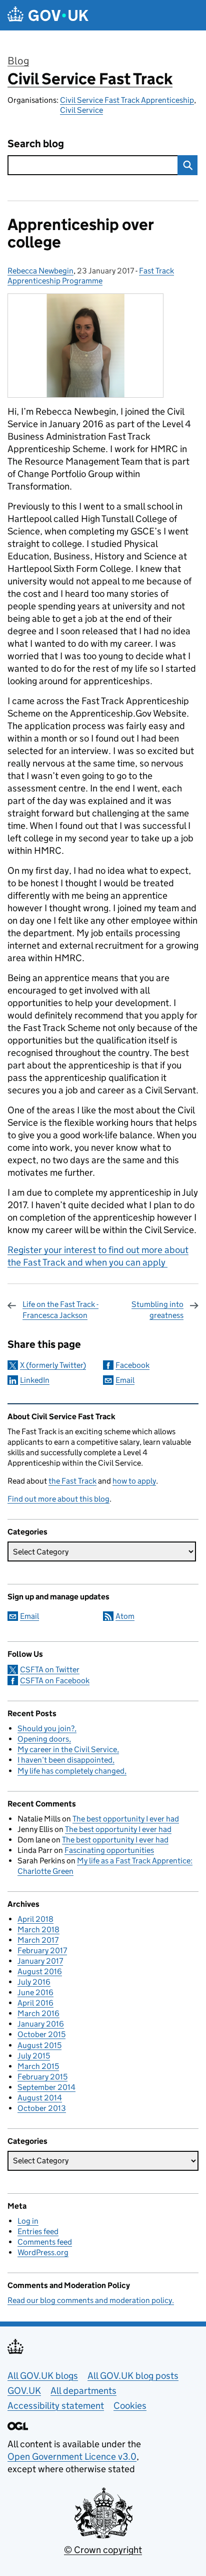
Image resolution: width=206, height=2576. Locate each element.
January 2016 (41, 2024)
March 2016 (38, 2013)
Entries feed (38, 2231)
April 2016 (35, 2003)
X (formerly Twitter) (53, 1365)
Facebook (132, 1365)
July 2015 (34, 2056)
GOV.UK (24, 2391)
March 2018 (38, 1930)
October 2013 (42, 2108)
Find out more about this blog (58, 1499)
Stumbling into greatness (157, 1310)
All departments (83, 2391)
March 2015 (38, 2066)
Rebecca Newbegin (40, 271)
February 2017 (42, 1950)
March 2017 (38, 1940)
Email (125, 1380)
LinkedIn (35, 1380)
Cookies (130, 2406)
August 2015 (39, 2045)
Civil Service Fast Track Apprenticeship (127, 100)
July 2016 (34, 1982)
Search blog (36, 144)
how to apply (134, 1481)
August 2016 (40, 1971)
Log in (28, 2221)
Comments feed (45, 2242)
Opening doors (43, 1739)
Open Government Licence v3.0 (72, 2456)
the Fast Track (72, 1481)
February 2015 (42, 2077)
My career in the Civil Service (67, 1749)
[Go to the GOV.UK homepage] (48, 15)
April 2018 (35, 1919)
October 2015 (41, 2034)
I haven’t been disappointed (65, 1760)
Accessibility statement (56, 2406)
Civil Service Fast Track (90, 79)
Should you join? (46, 1728)
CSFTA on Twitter (50, 1670)
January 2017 (40, 1961)
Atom (125, 1616)
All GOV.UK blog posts (133, 2376)
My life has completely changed (71, 1771)
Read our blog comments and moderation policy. (91, 2300)
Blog (18, 61)
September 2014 (46, 2087)
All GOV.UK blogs (43, 2376)
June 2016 (35, 1992)
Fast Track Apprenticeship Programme (91, 276)
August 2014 (40, 2098)
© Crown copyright (103, 2550)
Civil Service (81, 110)
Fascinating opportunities (109, 1850)
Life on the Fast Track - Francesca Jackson (60, 1310)
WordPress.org (43, 2252)
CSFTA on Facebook (55, 1680)
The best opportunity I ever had (126, 1819)
